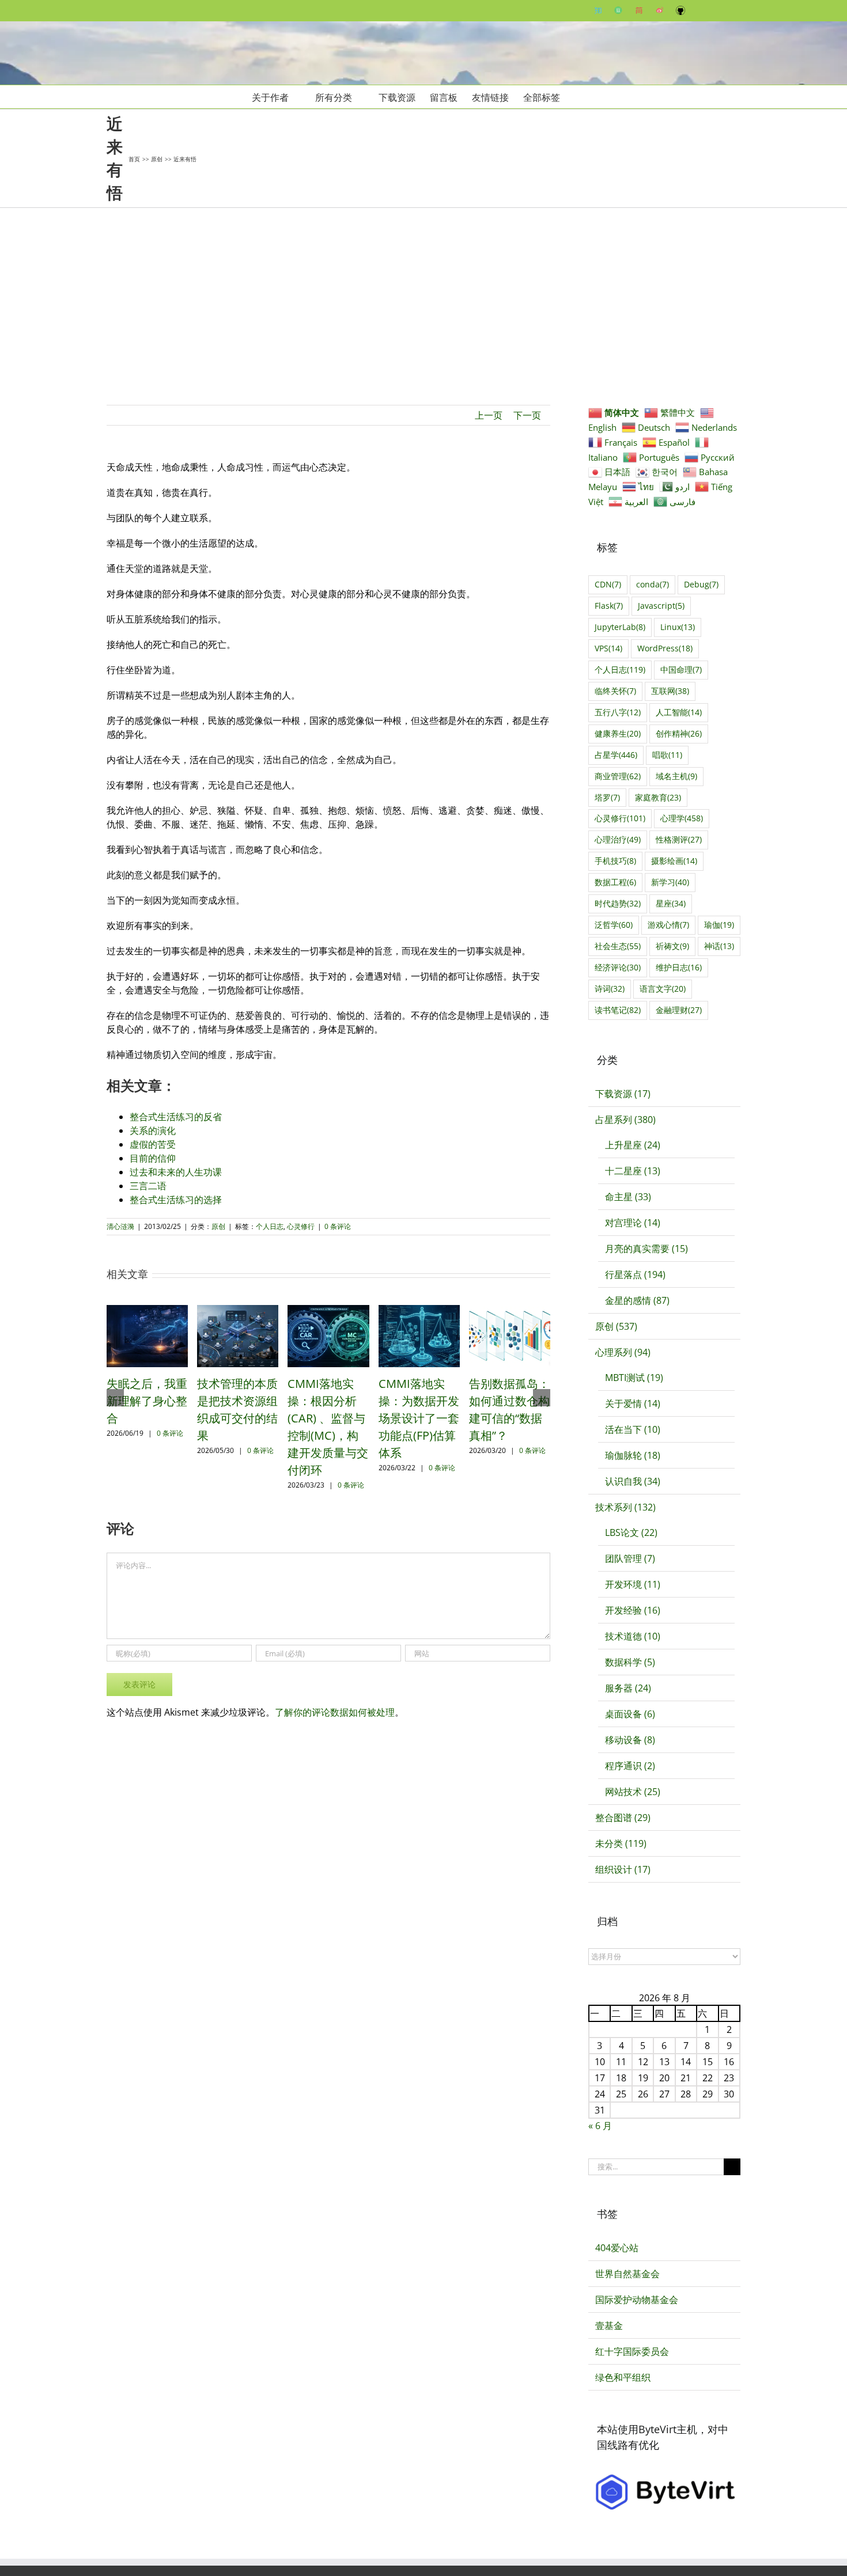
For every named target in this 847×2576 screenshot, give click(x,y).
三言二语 (148, 1186)
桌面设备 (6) (630, 1714)
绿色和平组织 (623, 2377)
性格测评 (679, 839)
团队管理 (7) (630, 1558)
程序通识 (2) (630, 1766)
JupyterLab (620, 627)
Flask (609, 606)
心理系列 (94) (623, 1352)
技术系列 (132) (625, 1507)
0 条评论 (338, 1226)
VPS (608, 648)
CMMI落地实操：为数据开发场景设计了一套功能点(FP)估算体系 (419, 1418)
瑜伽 (719, 925)
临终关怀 (615, 691)
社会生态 (618, 946)
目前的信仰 (153, 1158)
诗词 (610, 989)
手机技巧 (615, 861)
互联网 (670, 691)
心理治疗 (618, 839)
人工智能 (679, 712)
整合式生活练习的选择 (176, 1200)
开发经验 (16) (633, 1610)
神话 (719, 946)
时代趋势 (618, 903)
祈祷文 (672, 946)
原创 (218, 1226)
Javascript (661, 606)
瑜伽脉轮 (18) (633, 1455)
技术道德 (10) (633, 1636)
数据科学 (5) (630, 1662)
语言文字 (663, 989)
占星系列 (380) (625, 1120)
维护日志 (679, 967)
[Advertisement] (423, 294)
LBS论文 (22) (631, 1532)
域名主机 (676, 776)
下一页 (527, 415)
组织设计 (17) (623, 1869)
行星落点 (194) (635, 1274)
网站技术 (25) (633, 1792)
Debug (701, 584)
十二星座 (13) (633, 1171)
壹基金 (609, 2325)
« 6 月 (600, 2126)
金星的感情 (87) (637, 1300)
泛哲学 (614, 925)
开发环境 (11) (633, 1584)
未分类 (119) (621, 1843)
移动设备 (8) (630, 1740)
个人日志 (270, 1226)
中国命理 (681, 669)
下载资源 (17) (623, 1094)
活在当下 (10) (633, 1429)
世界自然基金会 (627, 2274)
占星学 (616, 755)
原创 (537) (616, 1326)
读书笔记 (618, 1010)
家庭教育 (658, 797)
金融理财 (679, 1010)
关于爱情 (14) (633, 1403)
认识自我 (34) (633, 1481)
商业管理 (618, 776)
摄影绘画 (674, 861)
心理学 (682, 818)
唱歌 (667, 755)
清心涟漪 (120, 1226)
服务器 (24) (628, 1688)
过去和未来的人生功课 (176, 1172)
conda (653, 584)
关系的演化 (153, 1130)
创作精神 (679, 733)
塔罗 (607, 797)
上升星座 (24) (633, 1145)
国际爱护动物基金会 (637, 2300)
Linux (678, 627)
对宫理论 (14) (633, 1223)
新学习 (670, 882)
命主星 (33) (628, 1197)
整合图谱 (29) (623, 1818)
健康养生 (618, 733)
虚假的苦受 (153, 1144)
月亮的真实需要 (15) (646, 1249)
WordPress (665, 648)
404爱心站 (617, 2248)
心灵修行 (301, 1226)
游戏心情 (668, 925)
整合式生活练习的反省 (176, 1117)
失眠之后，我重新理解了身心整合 (147, 1401)
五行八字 (618, 712)
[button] (578, 97)
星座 (671, 903)
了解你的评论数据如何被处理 (335, 1712)
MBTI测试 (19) (634, 1378)
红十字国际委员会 (632, 2351)
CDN (608, 584)
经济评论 (618, 967)
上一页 (489, 415)
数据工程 (615, 882)
